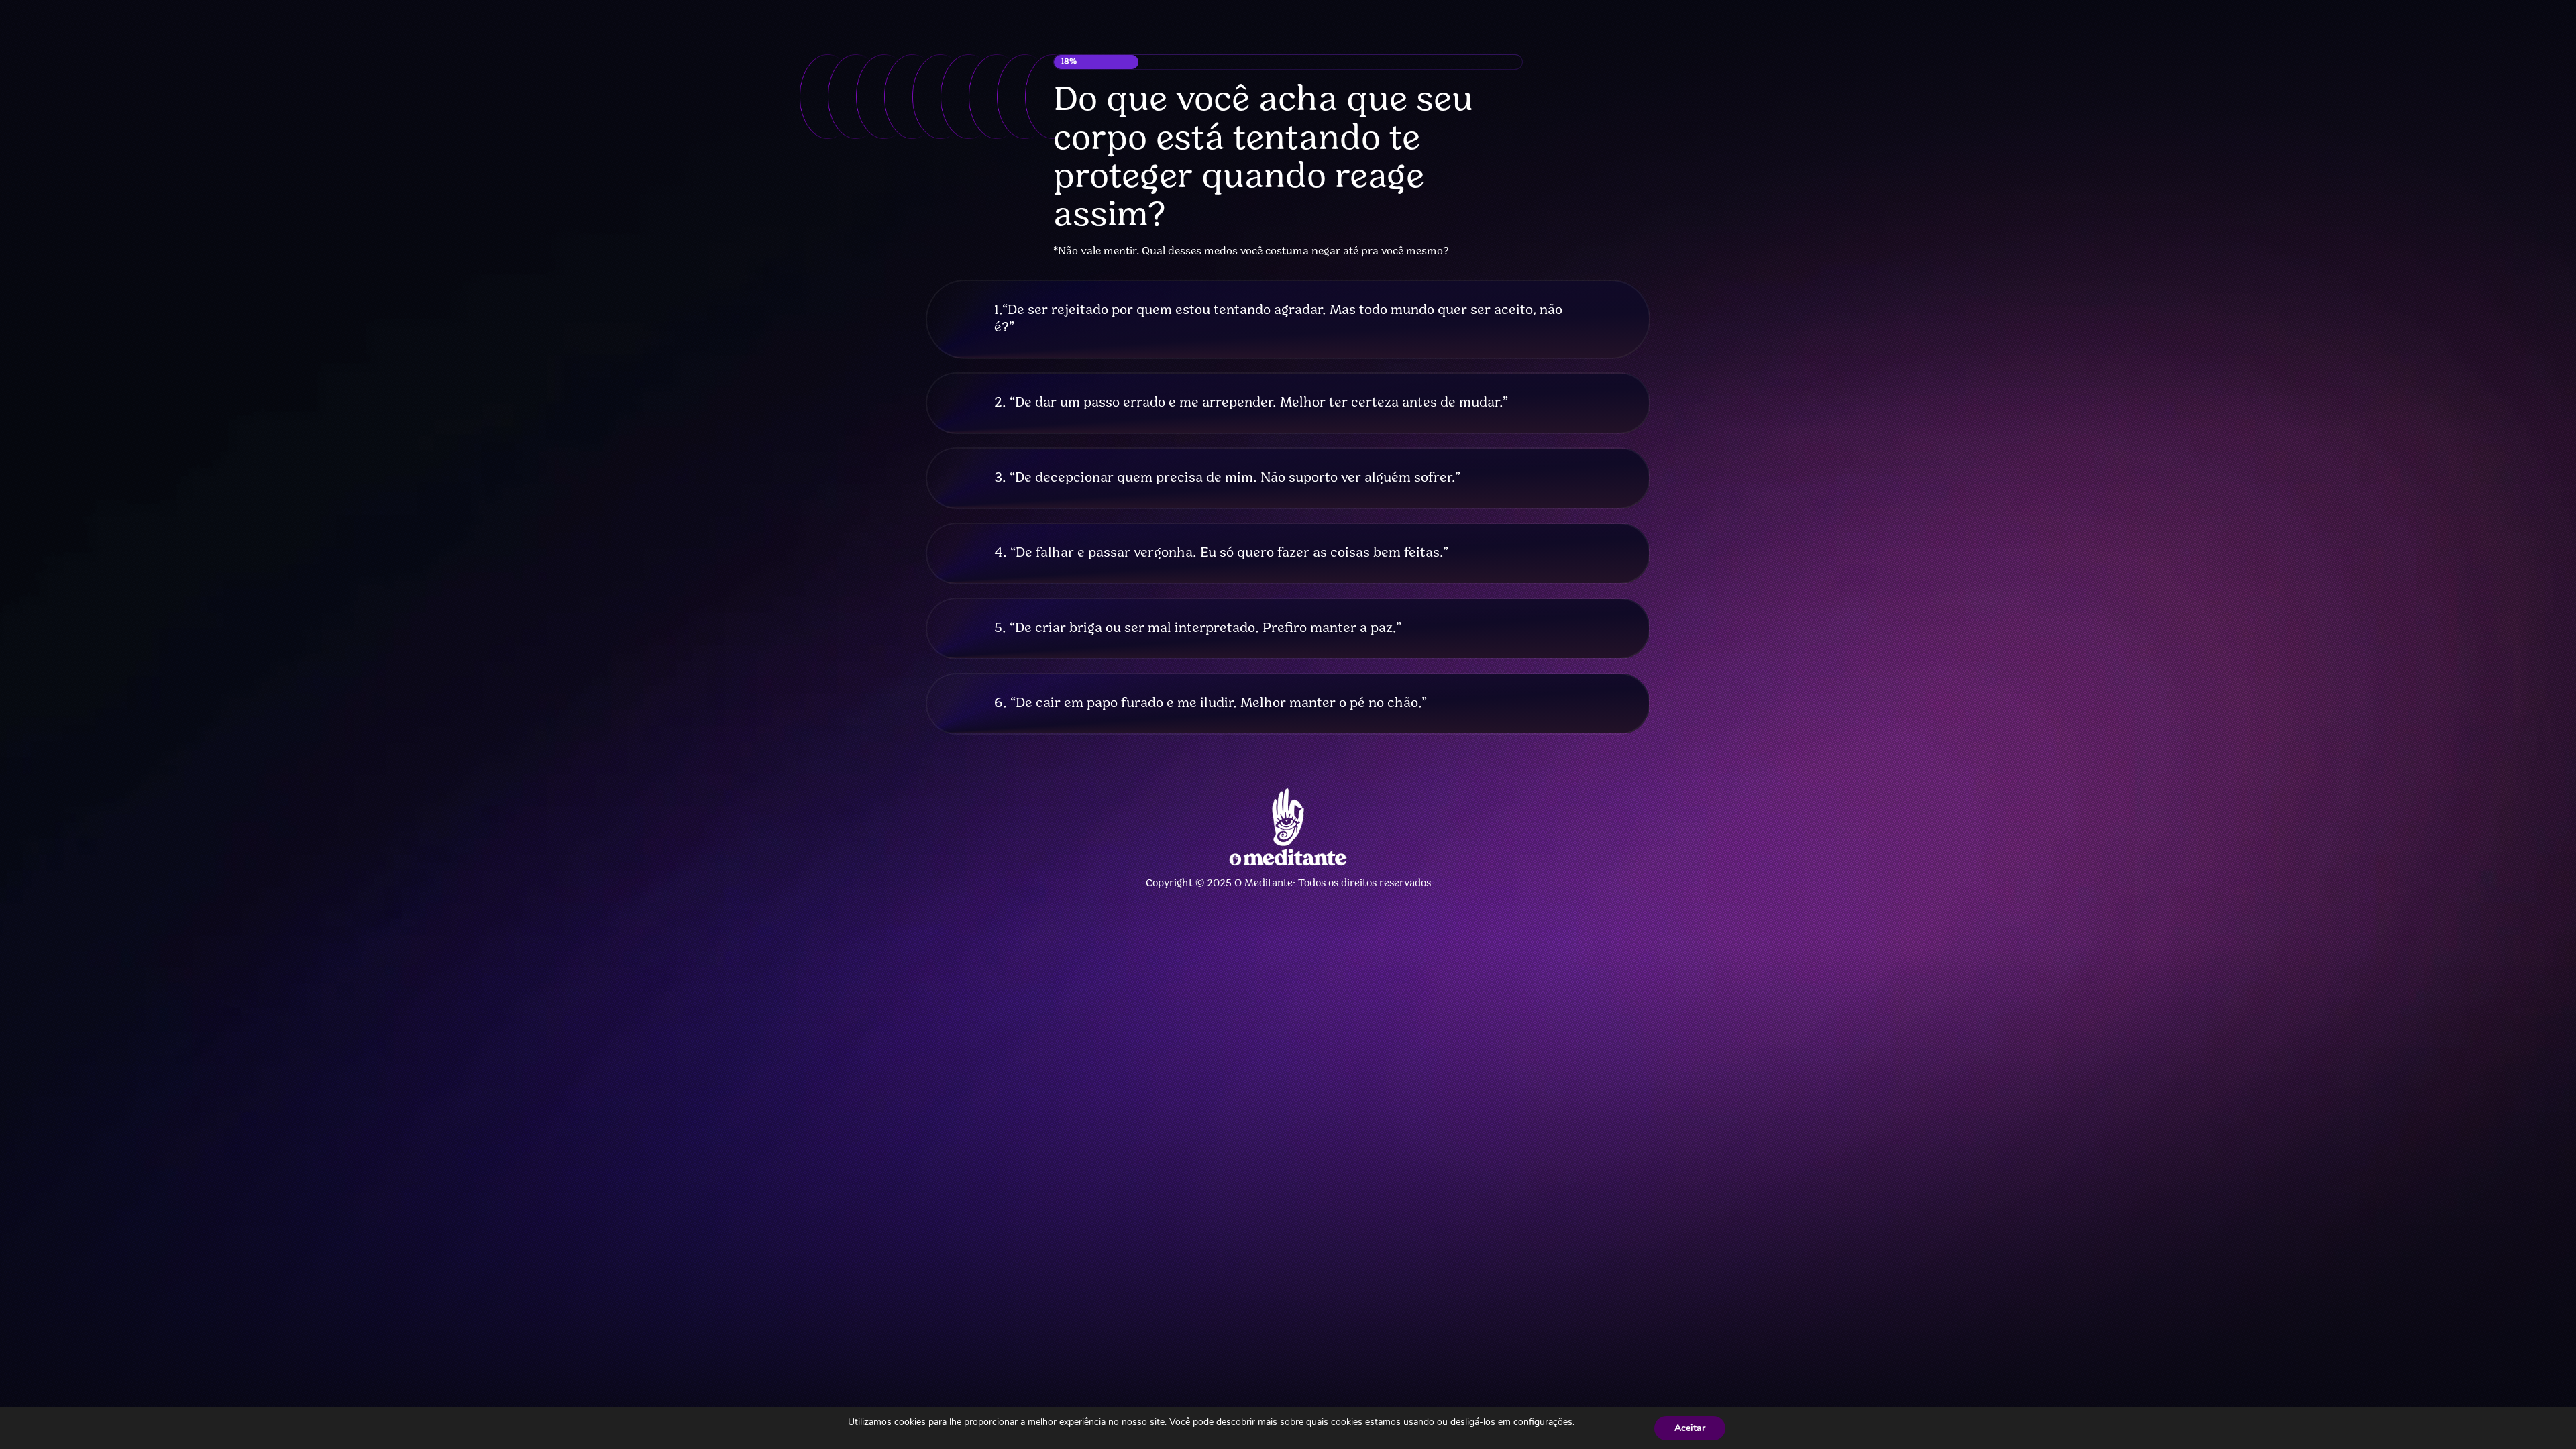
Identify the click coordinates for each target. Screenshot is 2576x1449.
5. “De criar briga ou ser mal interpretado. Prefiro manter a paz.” (1198, 629)
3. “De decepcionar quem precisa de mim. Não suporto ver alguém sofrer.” (1227, 478)
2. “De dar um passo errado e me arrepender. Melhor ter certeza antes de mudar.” (1251, 403)
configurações (1543, 1422)
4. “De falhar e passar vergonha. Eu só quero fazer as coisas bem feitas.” (1221, 553)
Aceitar (1690, 1428)
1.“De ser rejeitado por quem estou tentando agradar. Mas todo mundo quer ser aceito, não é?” (1278, 319)
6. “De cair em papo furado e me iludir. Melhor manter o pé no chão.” (1211, 704)
